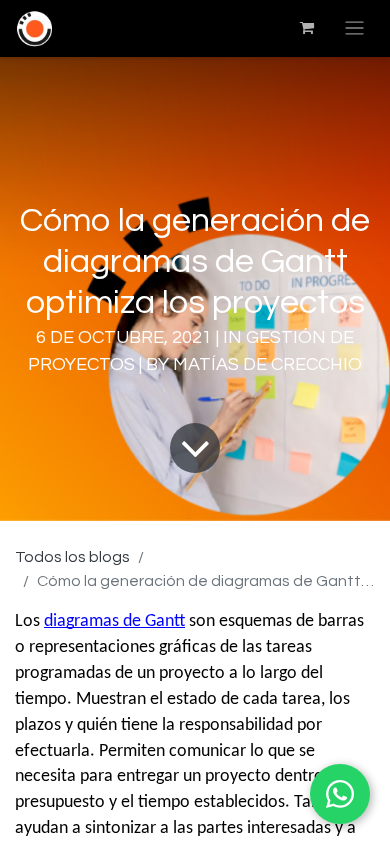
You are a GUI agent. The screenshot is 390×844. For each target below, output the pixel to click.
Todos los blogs (72, 557)
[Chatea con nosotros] (340, 794)
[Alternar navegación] (354, 28)
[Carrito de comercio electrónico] (307, 28)
